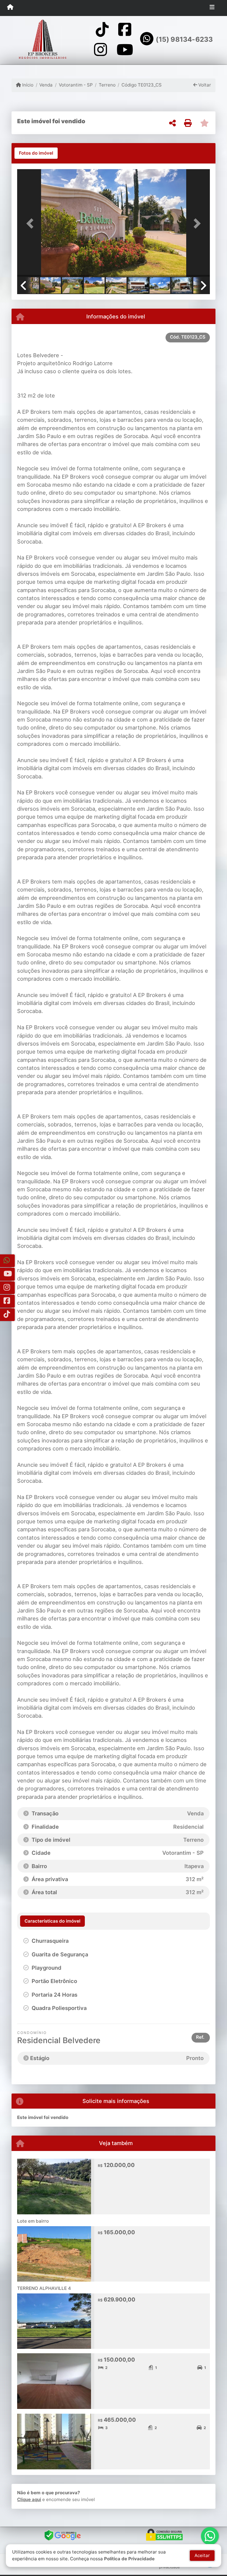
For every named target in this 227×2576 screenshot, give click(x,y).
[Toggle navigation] (212, 8)
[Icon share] (102, 29)
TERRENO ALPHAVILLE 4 (44, 2288)
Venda (46, 85)
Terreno (107, 85)
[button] (32, 223)
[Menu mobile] (10, 8)
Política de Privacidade (129, 2559)
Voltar (204, 85)
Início (27, 85)
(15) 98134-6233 (184, 39)
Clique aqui (29, 2499)
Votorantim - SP (76, 85)
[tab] (36, 153)
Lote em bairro (33, 2221)
